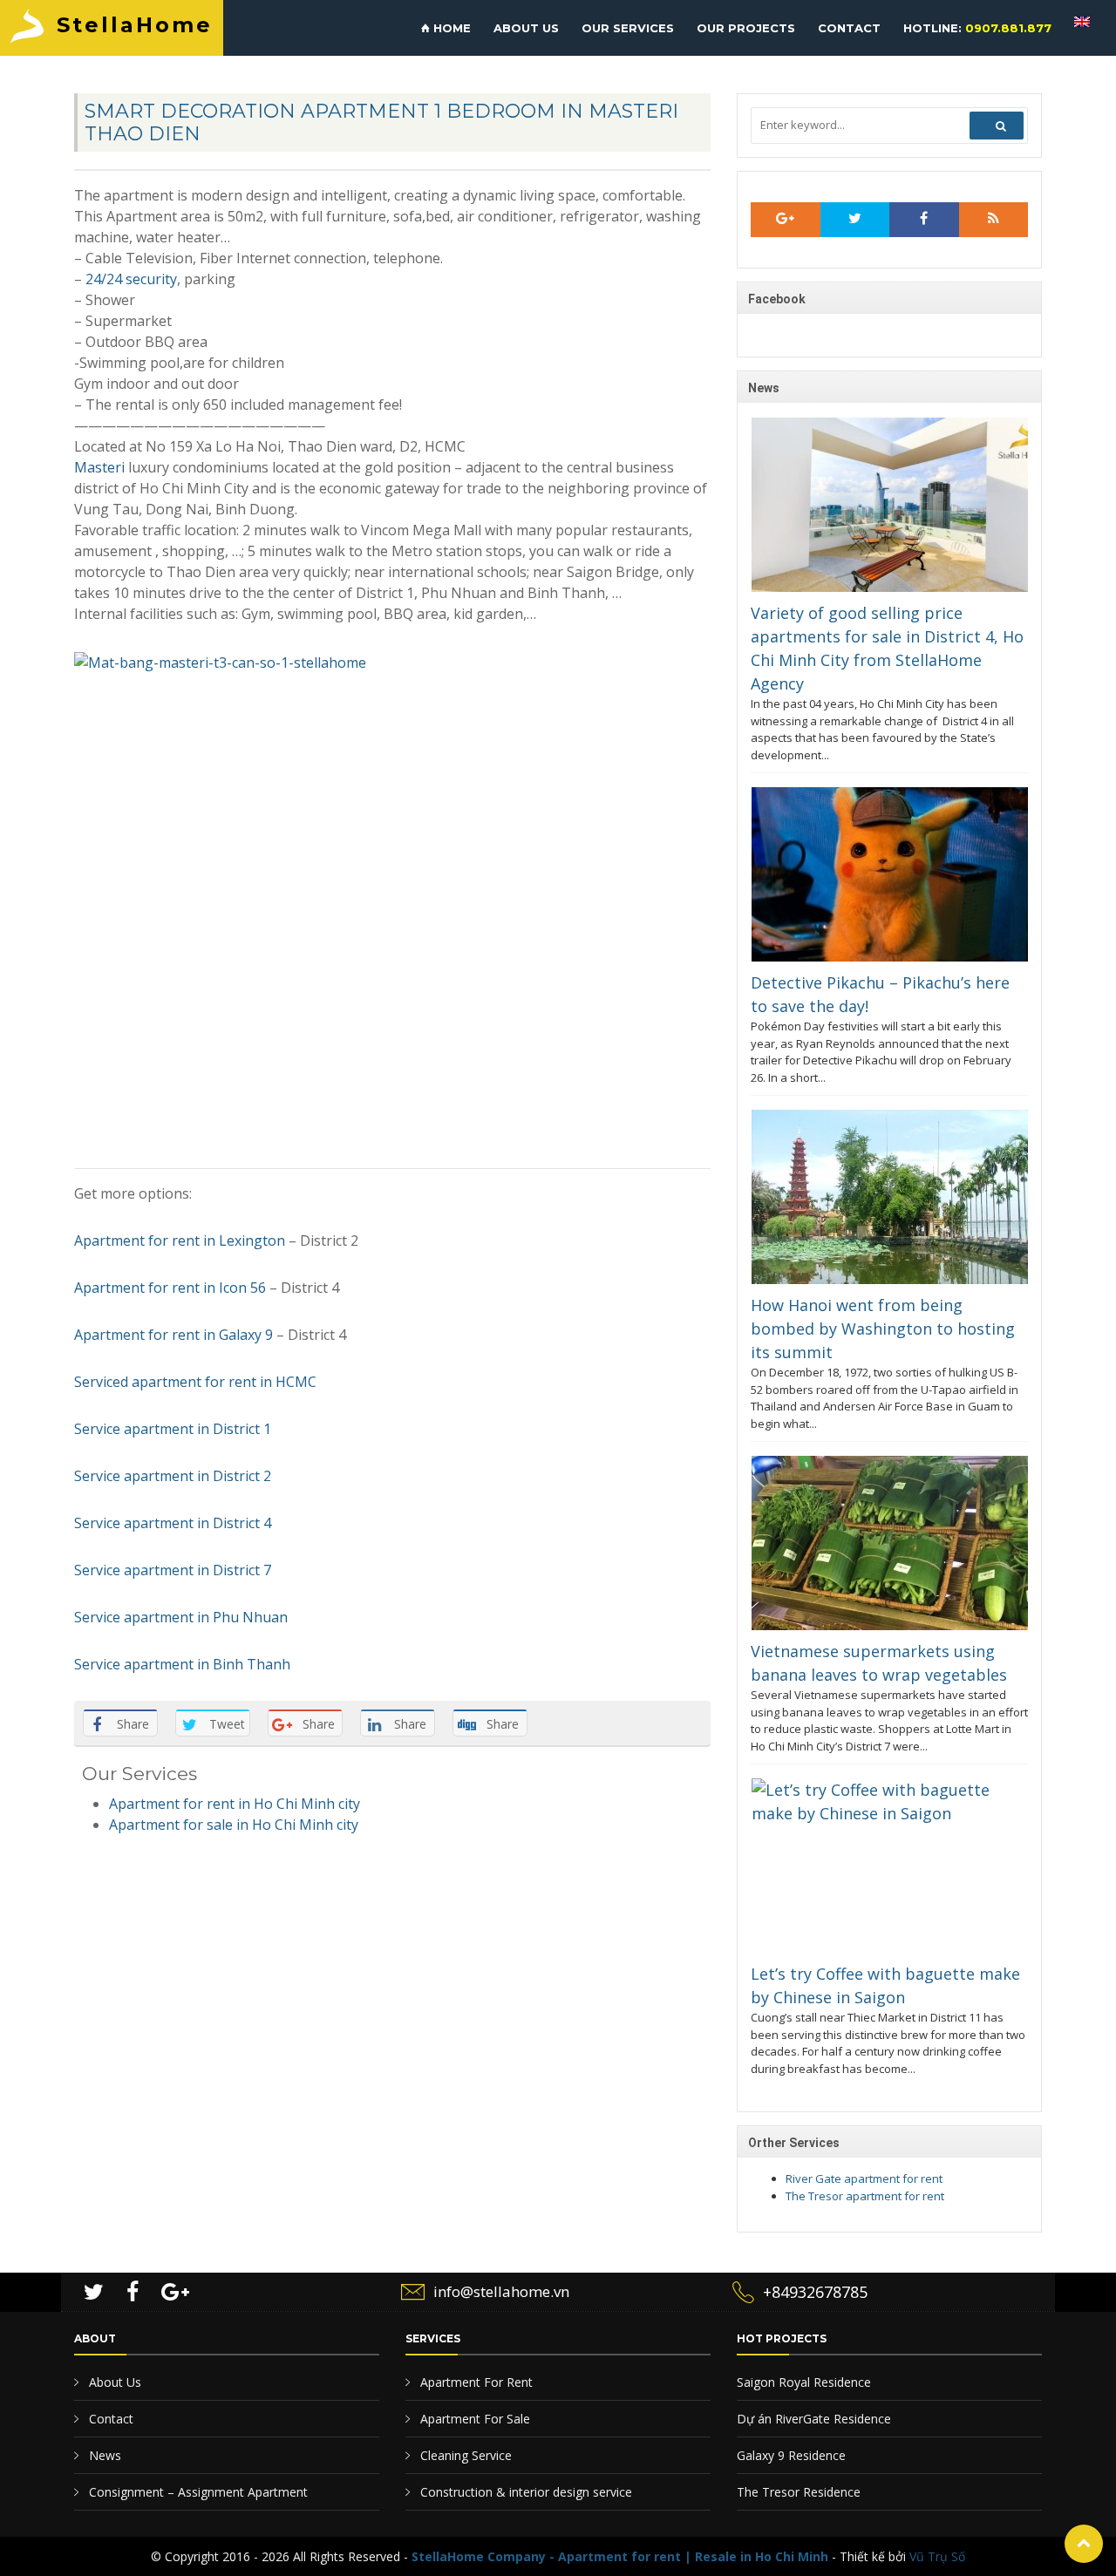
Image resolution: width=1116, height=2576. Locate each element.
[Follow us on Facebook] (924, 220)
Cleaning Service (464, 2455)
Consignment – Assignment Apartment (197, 2492)
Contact (849, 28)
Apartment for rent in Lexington (180, 1240)
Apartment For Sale (473, 2419)
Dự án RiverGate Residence (814, 2419)
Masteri (101, 467)
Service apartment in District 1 (173, 1429)
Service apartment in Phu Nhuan (181, 1617)
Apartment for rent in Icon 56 (170, 1288)
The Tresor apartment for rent (865, 2196)
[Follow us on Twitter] (855, 220)
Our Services (628, 28)
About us (526, 28)
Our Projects (746, 28)
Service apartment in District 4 (173, 1523)
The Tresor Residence (799, 2492)
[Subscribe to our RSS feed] (786, 220)
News (103, 2455)
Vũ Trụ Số (937, 2556)
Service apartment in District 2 (173, 1476)
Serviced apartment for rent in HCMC (195, 1382)
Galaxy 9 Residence (791, 2455)
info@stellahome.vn (501, 2291)
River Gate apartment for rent (864, 2178)
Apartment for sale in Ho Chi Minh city (234, 1825)
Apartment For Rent (475, 2382)
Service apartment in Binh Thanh (182, 1664)
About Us (113, 2382)
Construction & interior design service (524, 2492)
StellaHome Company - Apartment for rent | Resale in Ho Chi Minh (620, 2556)
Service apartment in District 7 (173, 1570)
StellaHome (135, 25)
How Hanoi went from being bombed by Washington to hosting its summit (883, 1329)
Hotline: (977, 28)
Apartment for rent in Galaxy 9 (174, 1335)
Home (450, 28)
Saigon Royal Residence (804, 2382)
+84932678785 (815, 2292)
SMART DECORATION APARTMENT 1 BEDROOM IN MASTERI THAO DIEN (381, 122)
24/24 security (131, 279)
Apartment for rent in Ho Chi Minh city (235, 1804)
